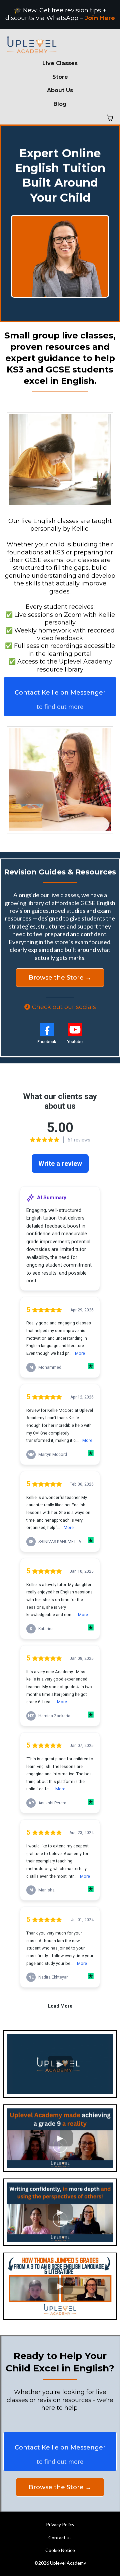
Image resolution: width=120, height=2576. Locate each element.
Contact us (60, 2537)
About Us (60, 90)
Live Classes (60, 63)
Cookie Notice (60, 2550)
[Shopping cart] (110, 118)
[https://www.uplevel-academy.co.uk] (60, 45)
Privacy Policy (60, 2524)
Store (60, 77)
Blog (60, 104)
